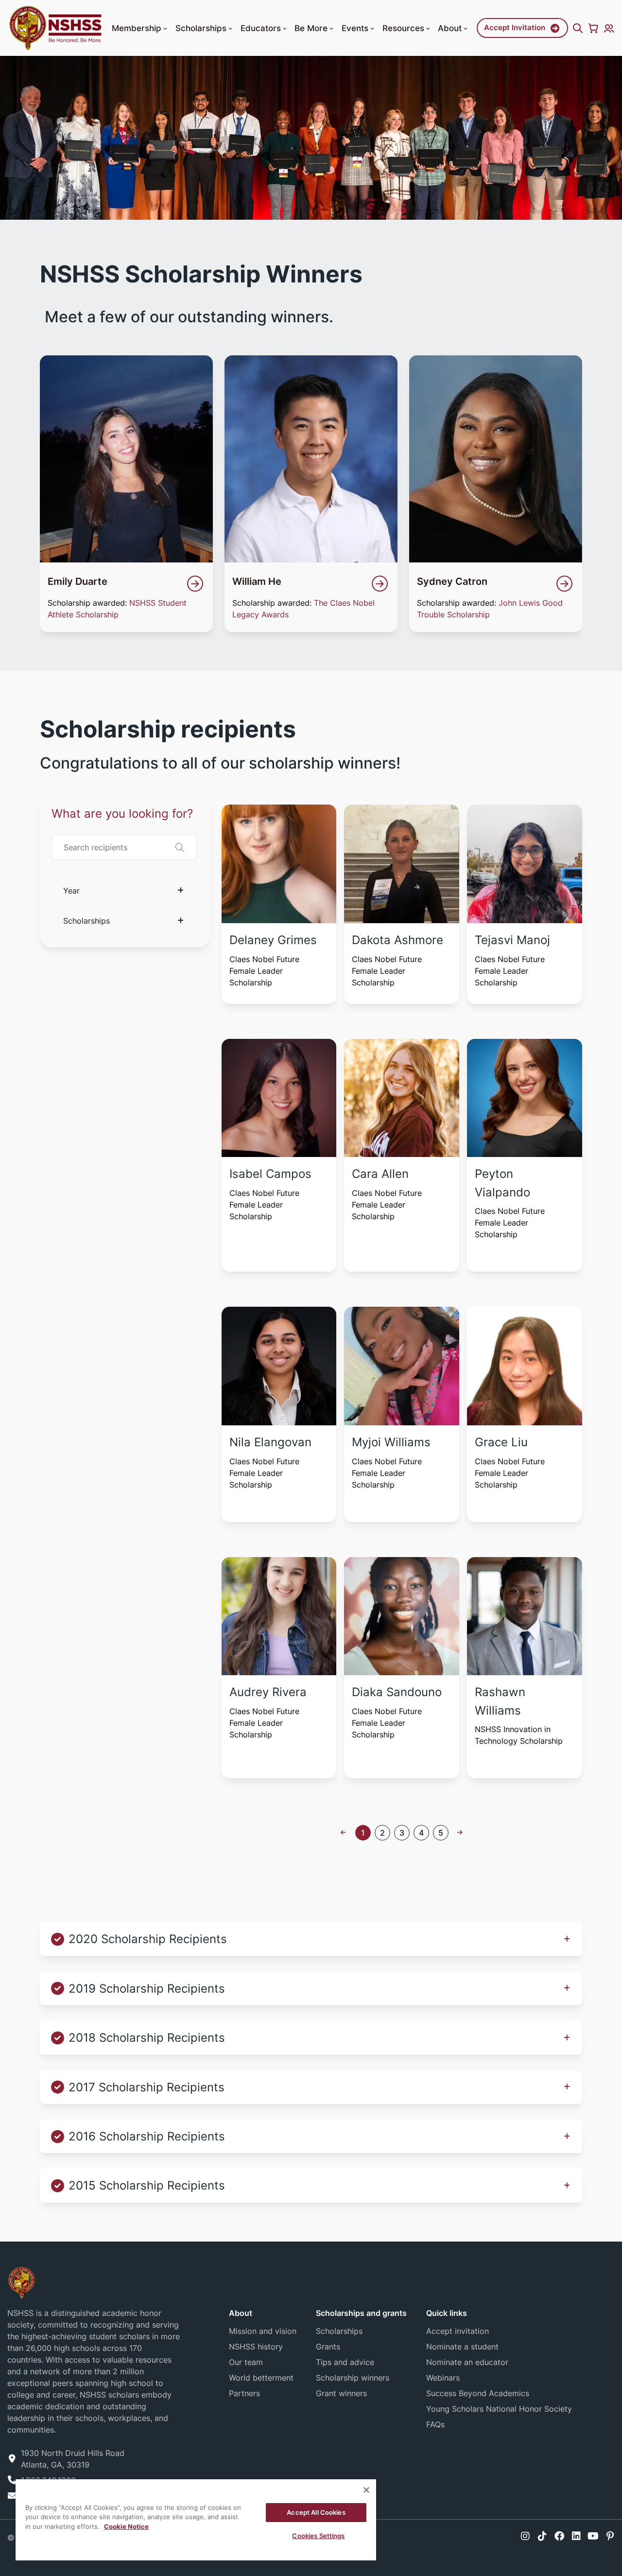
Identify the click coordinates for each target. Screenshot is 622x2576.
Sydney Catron (452, 581)
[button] (165, 29)
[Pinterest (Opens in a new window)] (610, 2536)
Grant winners (341, 2393)
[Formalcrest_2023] (21, 2282)
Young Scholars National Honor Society (499, 2409)
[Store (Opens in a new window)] (593, 28)
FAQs (435, 2424)
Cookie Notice (126, 2526)
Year (71, 891)
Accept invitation (458, 2331)
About (450, 28)
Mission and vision (263, 2331)
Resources (403, 28)
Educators (261, 28)
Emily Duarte (78, 581)
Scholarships (201, 28)
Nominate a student (462, 2347)
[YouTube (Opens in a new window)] (593, 2536)
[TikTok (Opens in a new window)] (542, 2536)
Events (355, 28)
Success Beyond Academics (478, 2393)
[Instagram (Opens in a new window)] (525, 2536)
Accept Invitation (515, 27)
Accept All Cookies (316, 2512)
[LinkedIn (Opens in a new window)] (576, 2536)
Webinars (443, 2378)
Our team (246, 2362)
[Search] (578, 28)
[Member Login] (609, 28)
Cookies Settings (318, 2536)
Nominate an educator (467, 2362)
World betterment (261, 2378)
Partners (244, 2393)
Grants (328, 2347)
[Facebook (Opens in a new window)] (559, 2536)
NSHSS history (256, 2347)
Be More (311, 28)
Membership (137, 28)
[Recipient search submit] (180, 847)
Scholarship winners (353, 2378)
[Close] (366, 2490)
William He (257, 581)
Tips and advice (345, 2362)
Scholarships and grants (361, 2313)
